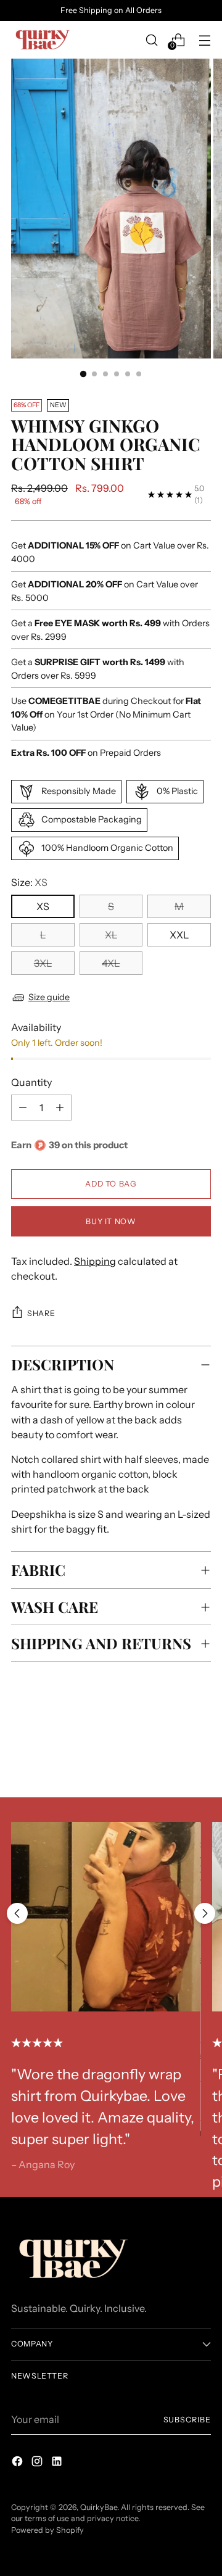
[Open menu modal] (204, 40)
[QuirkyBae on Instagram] (38, 2463)
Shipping (95, 1261)
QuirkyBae (99, 2507)
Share (41, 1313)
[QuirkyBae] (42, 40)
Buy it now (111, 1221)
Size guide (49, 997)
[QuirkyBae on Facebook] (18, 2463)
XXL (179, 935)
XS (43, 906)
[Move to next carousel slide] (205, 1913)
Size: (29, 882)
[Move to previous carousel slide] (17, 1913)
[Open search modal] (151, 40)
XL (111, 935)
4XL (111, 963)
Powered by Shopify (47, 2530)
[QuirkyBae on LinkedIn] (58, 2463)
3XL (43, 963)
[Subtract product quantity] (60, 1108)
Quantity (31, 1082)
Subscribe (187, 2420)
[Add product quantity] (23, 1108)
